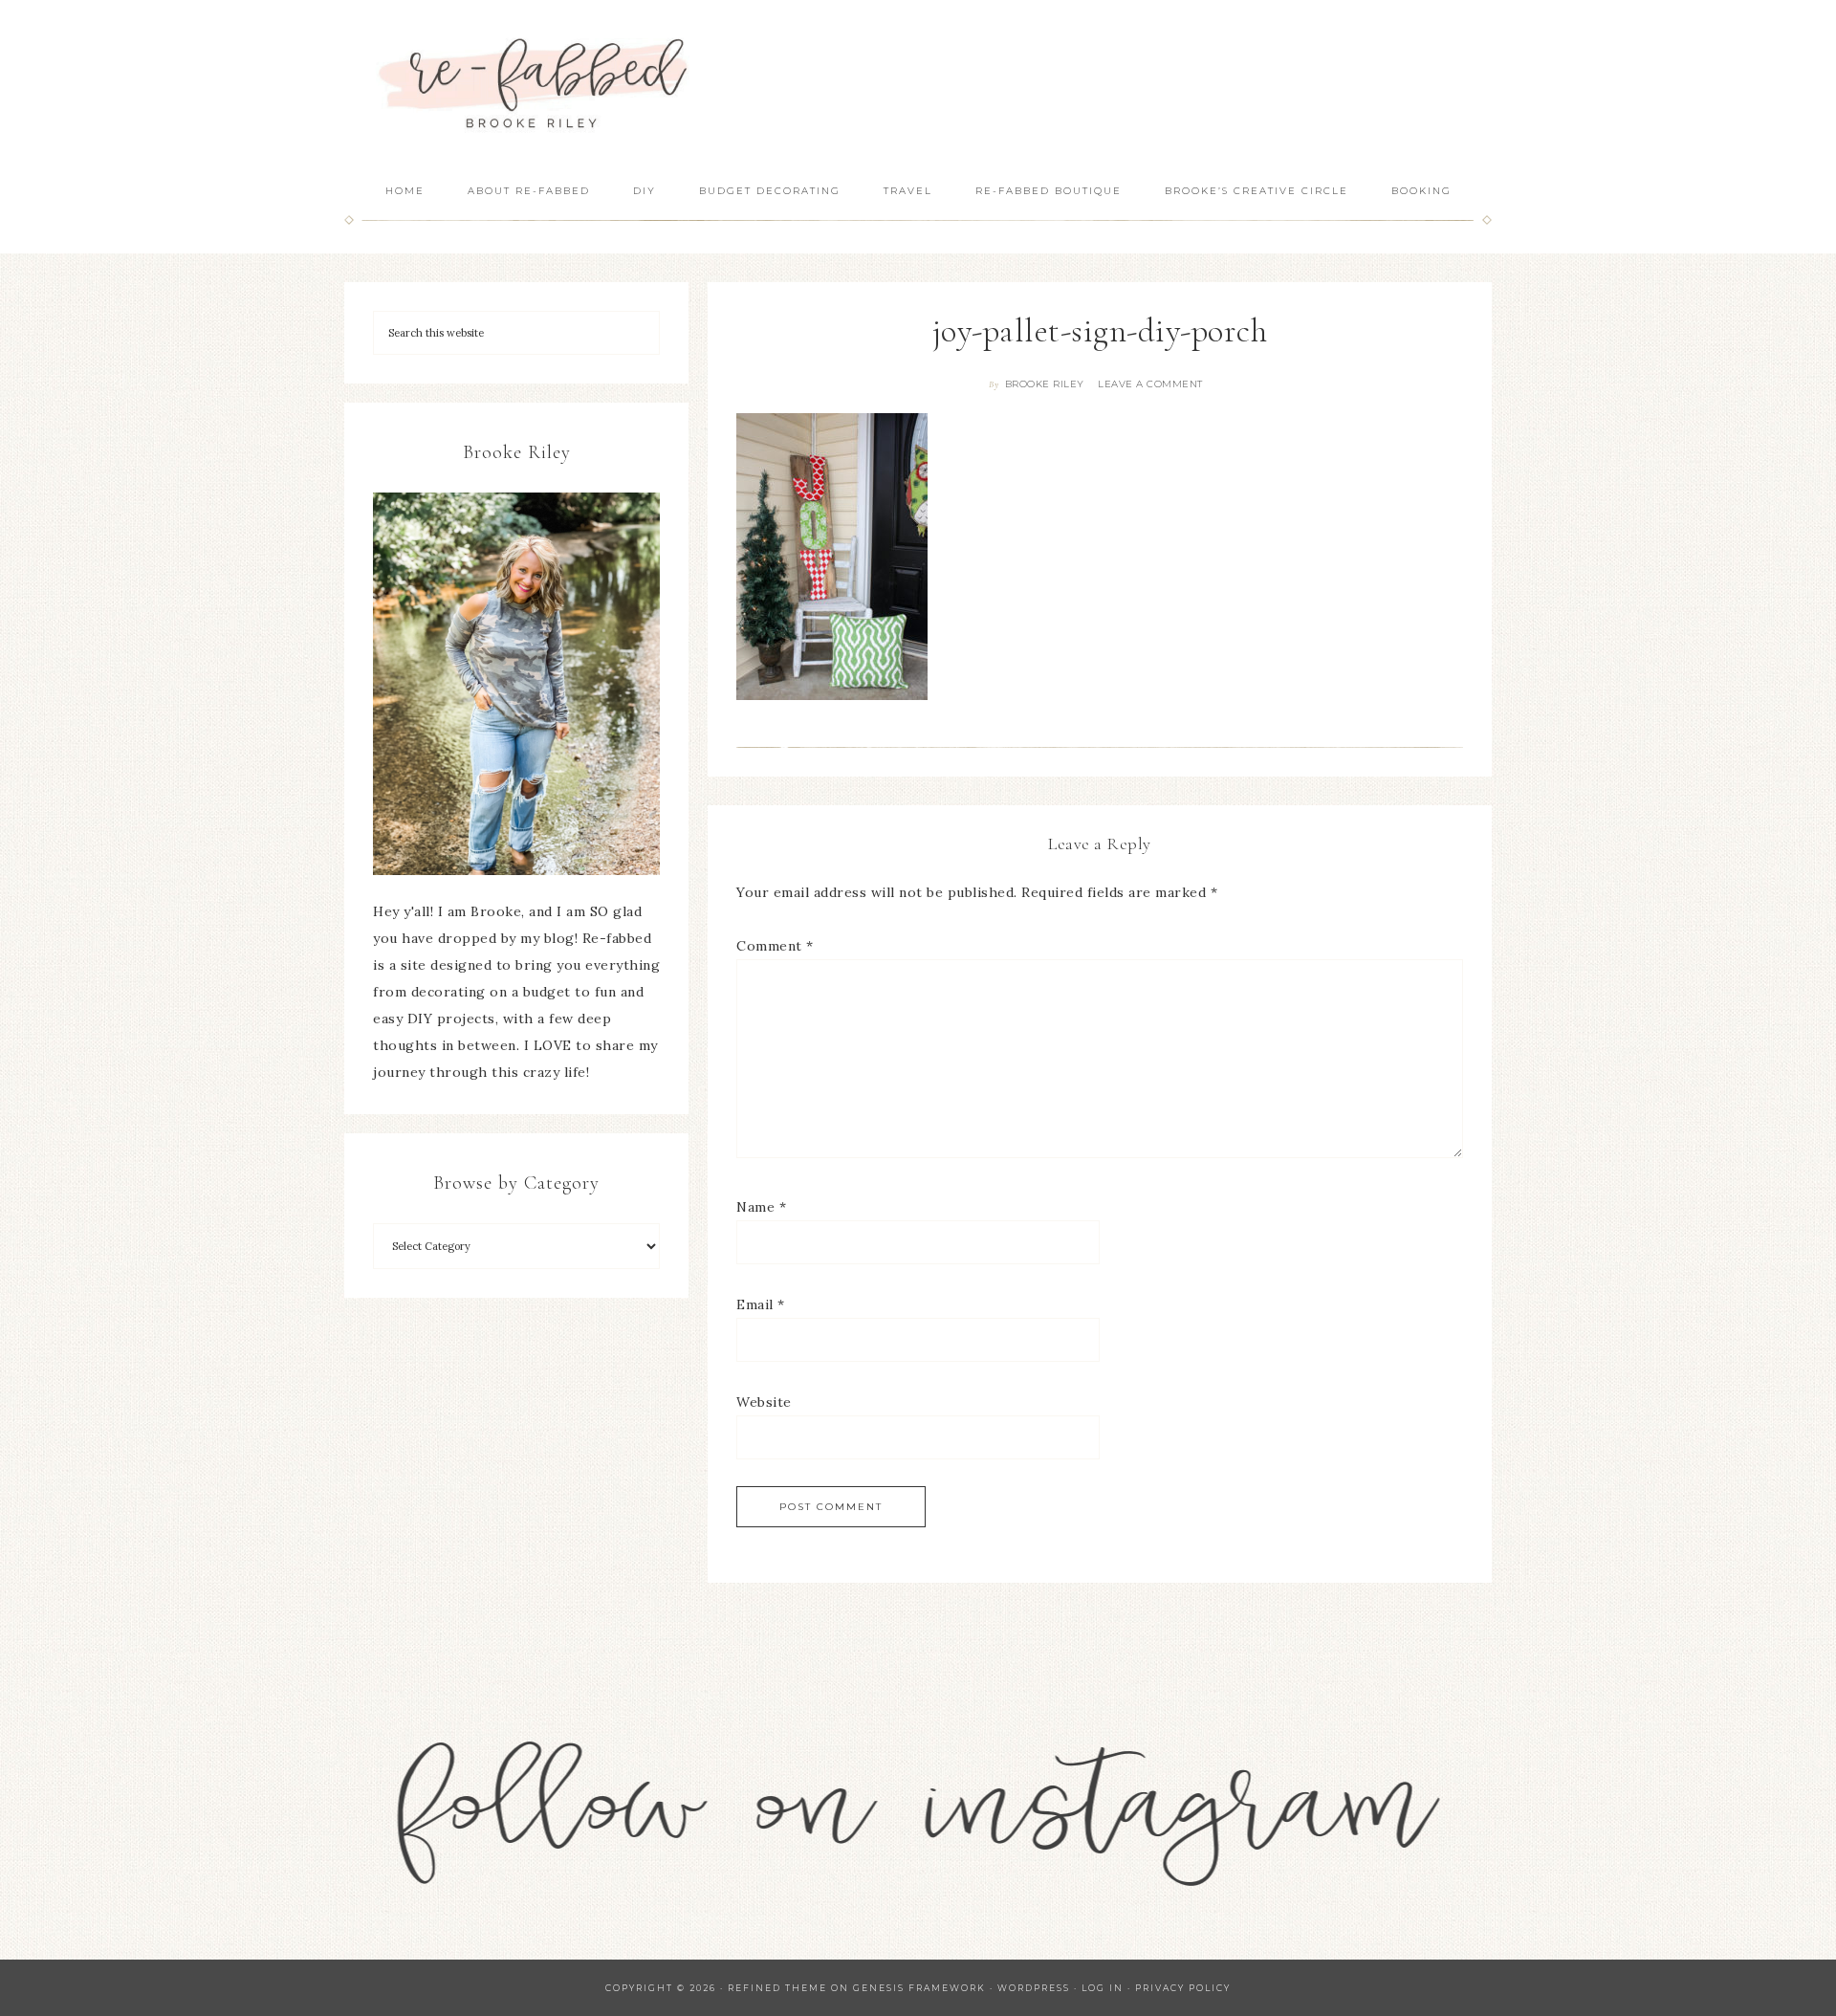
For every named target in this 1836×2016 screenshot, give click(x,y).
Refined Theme (777, 1988)
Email (761, 1304)
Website (764, 1402)
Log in (1103, 1988)
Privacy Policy (1183, 1988)
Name (761, 1207)
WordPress (1034, 1988)
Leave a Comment (1150, 384)
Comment (775, 946)
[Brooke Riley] (516, 684)
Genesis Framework (919, 1988)
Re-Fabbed (535, 84)
